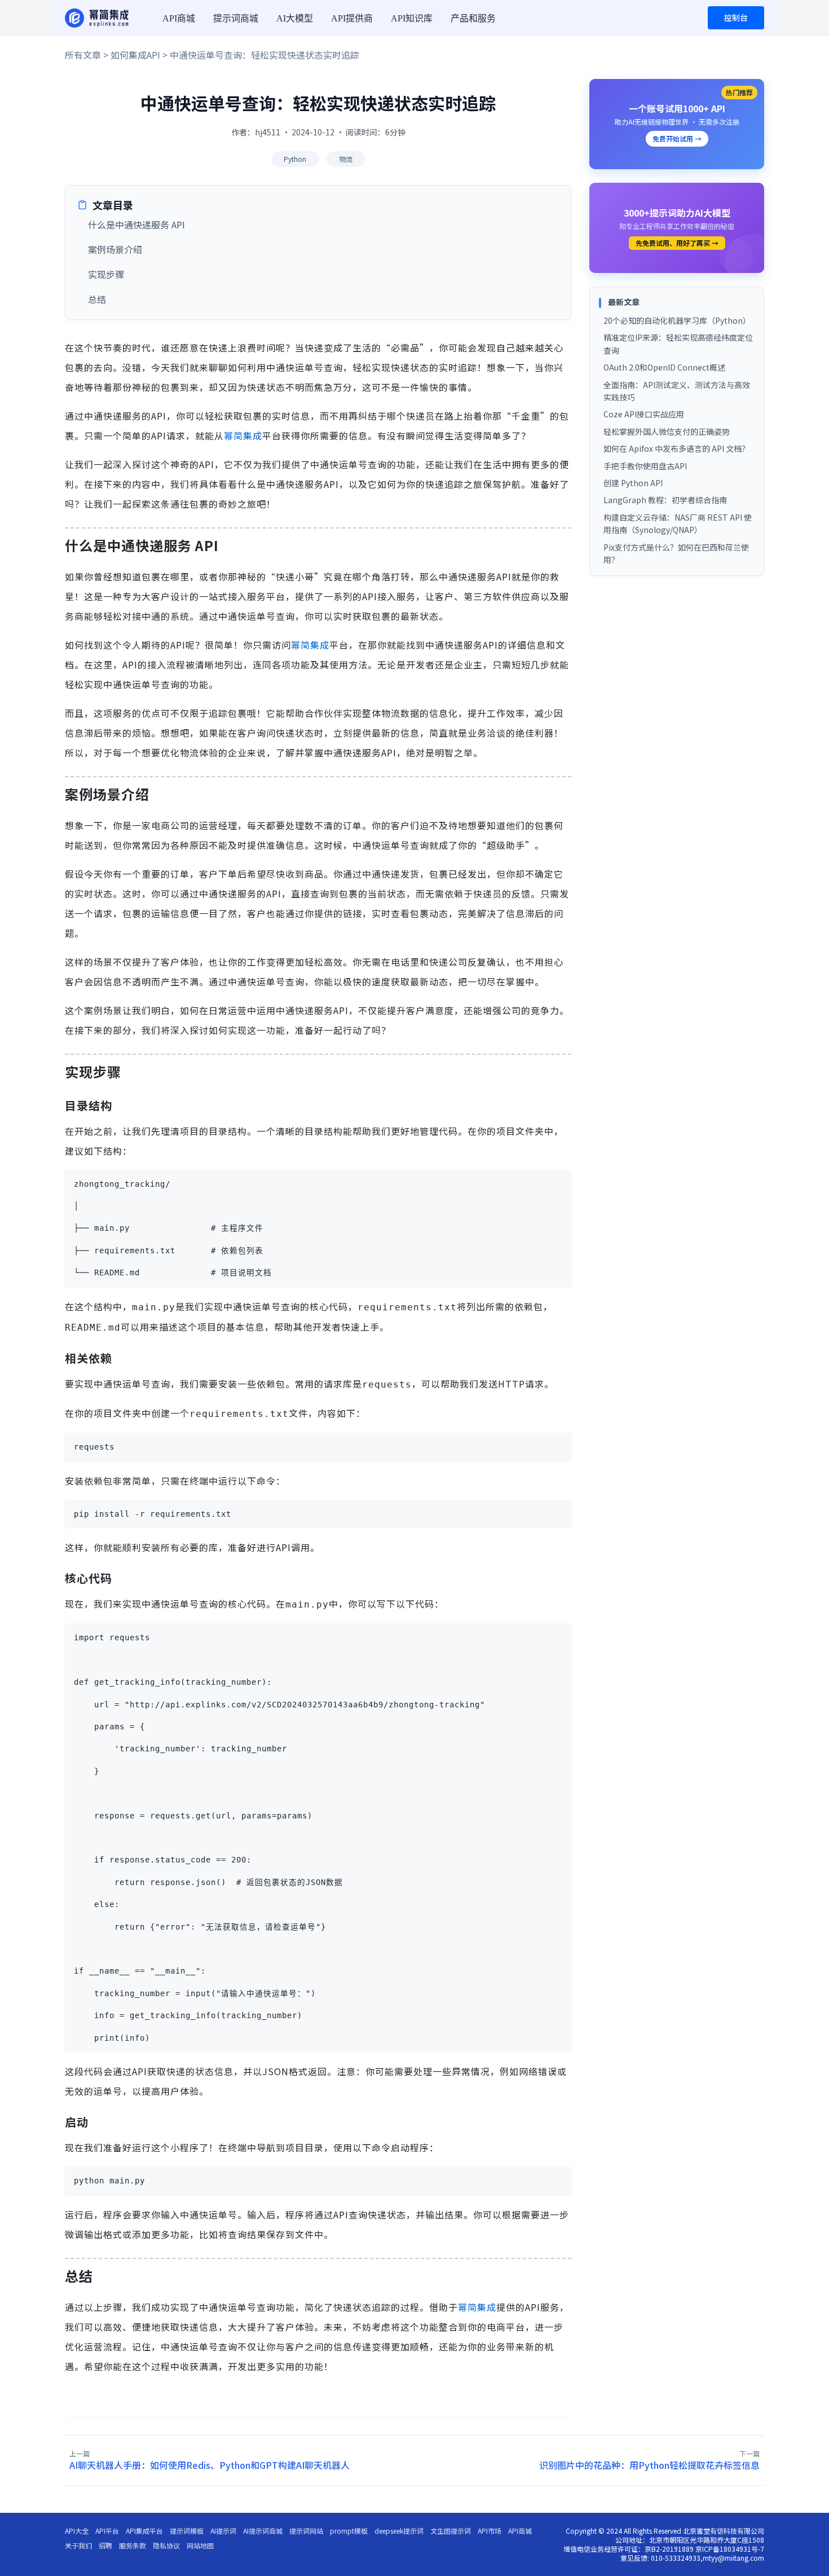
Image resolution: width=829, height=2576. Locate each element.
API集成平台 (144, 2531)
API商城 (179, 18)
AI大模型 (295, 18)
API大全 (77, 2531)
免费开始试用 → (677, 138)
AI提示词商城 (263, 2531)
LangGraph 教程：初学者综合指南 (665, 500)
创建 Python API (633, 483)
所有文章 (83, 55)
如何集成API (135, 55)
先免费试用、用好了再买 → (677, 243)
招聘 (105, 2546)
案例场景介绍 (115, 249)
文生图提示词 (451, 2531)
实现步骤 (106, 274)
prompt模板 (349, 2531)
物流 (346, 159)
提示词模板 (187, 2531)
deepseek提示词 (399, 2531)
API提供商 (352, 18)
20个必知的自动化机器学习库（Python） (677, 320)
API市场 (490, 2531)
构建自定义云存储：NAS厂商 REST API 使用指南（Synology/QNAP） (678, 523)
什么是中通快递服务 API (136, 224)
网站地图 (200, 2546)
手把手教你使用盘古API (645, 466)
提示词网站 (306, 2531)
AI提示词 (223, 2531)
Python (295, 159)
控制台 (736, 17)
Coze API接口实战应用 (644, 414)
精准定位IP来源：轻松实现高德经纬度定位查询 (678, 344)
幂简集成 (243, 435)
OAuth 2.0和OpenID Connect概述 (664, 367)
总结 (97, 299)
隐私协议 (166, 2546)
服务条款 (133, 2546)
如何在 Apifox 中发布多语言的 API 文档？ (676, 448)
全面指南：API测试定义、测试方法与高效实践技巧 (677, 391)
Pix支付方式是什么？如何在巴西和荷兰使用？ (676, 553)
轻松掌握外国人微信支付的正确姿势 (667, 431)
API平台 (107, 2531)
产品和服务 (473, 18)
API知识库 (412, 18)
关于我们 (78, 2546)
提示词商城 (236, 18)
